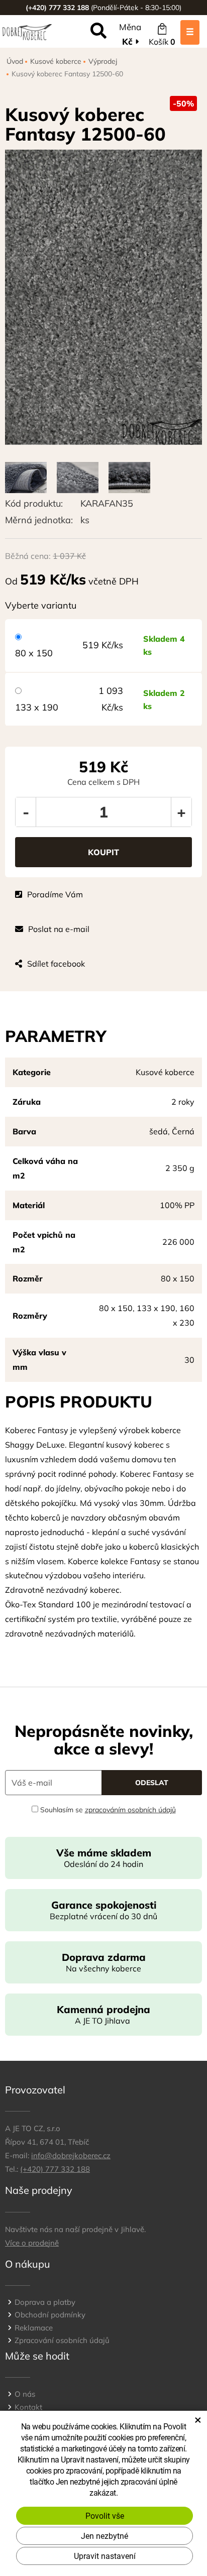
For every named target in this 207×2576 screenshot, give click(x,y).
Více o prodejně (32, 2243)
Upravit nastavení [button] (105, 2556)
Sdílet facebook (56, 964)
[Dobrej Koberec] (27, 31)
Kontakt (28, 2407)
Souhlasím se (107, 1810)
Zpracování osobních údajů (62, 2340)
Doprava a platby (45, 2302)
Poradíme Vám (55, 894)
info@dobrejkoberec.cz (71, 2155)
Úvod (15, 61)
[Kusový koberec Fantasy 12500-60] (103, 297)
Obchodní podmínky (50, 2315)
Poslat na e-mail (59, 929)
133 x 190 (37, 707)
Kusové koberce (56, 61)
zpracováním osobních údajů (130, 1810)
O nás (25, 2394)
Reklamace (34, 2328)
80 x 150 (34, 653)
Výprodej (103, 61)
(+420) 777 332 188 (55, 2169)
